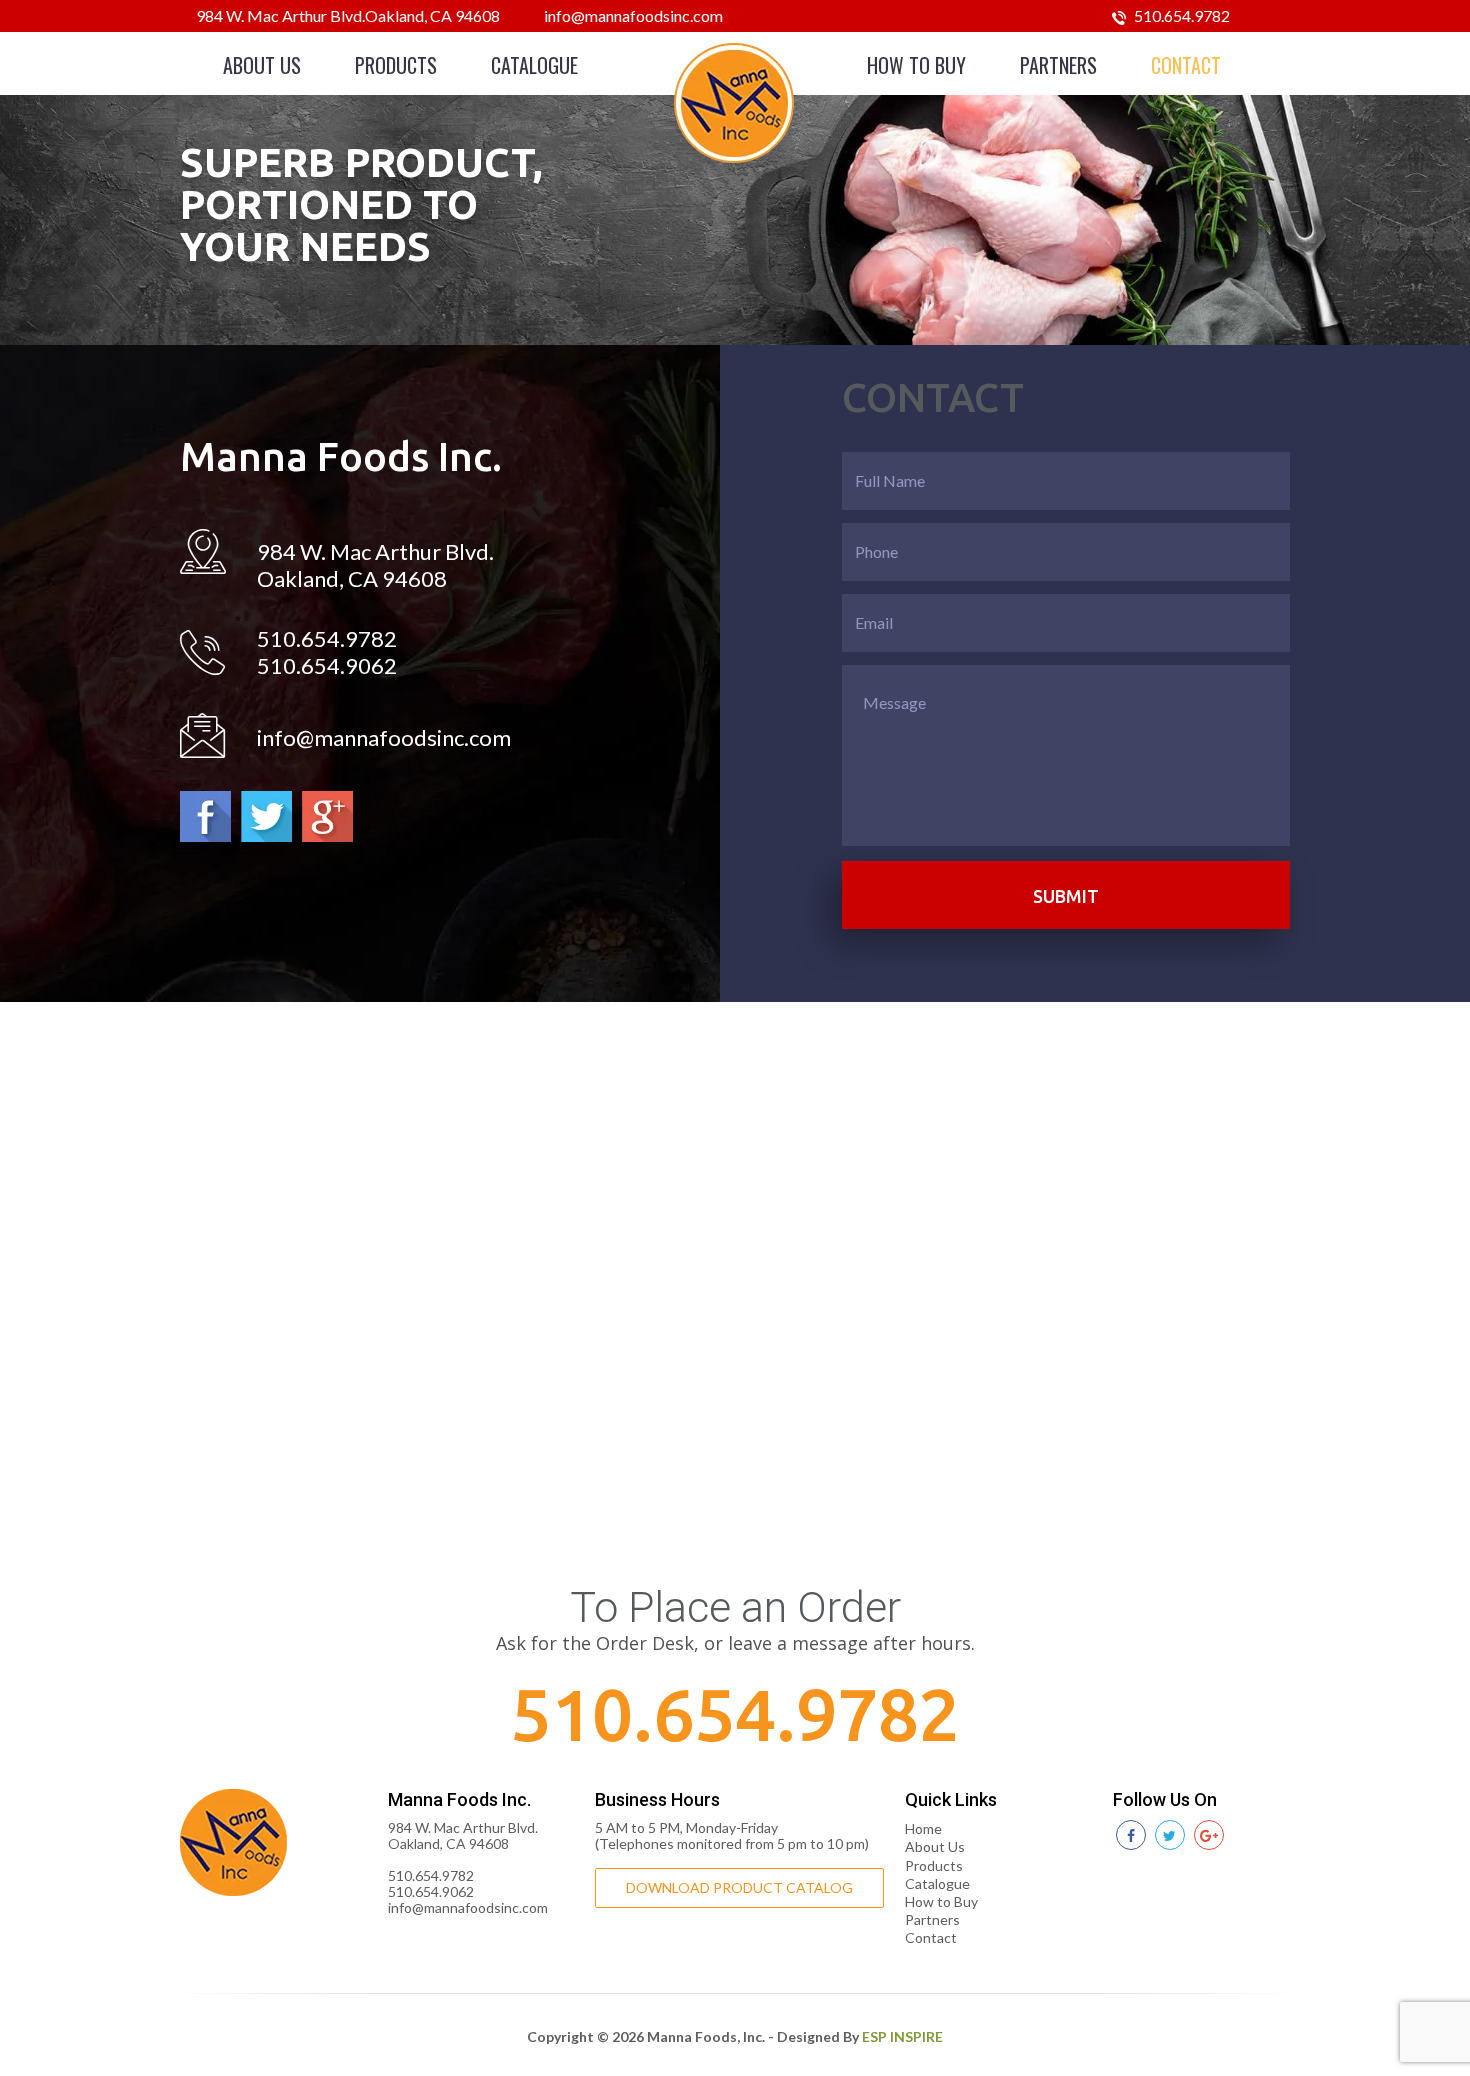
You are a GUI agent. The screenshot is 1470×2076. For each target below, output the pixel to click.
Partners (1058, 65)
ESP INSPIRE (902, 2036)
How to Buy (916, 65)
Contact (1186, 65)
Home (923, 1828)
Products (396, 65)
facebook (205, 816)
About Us (262, 65)
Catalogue (534, 65)
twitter (266, 816)
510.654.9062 (327, 665)
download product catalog (739, 1887)
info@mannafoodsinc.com (633, 15)
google (327, 816)
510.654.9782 (1180, 15)
